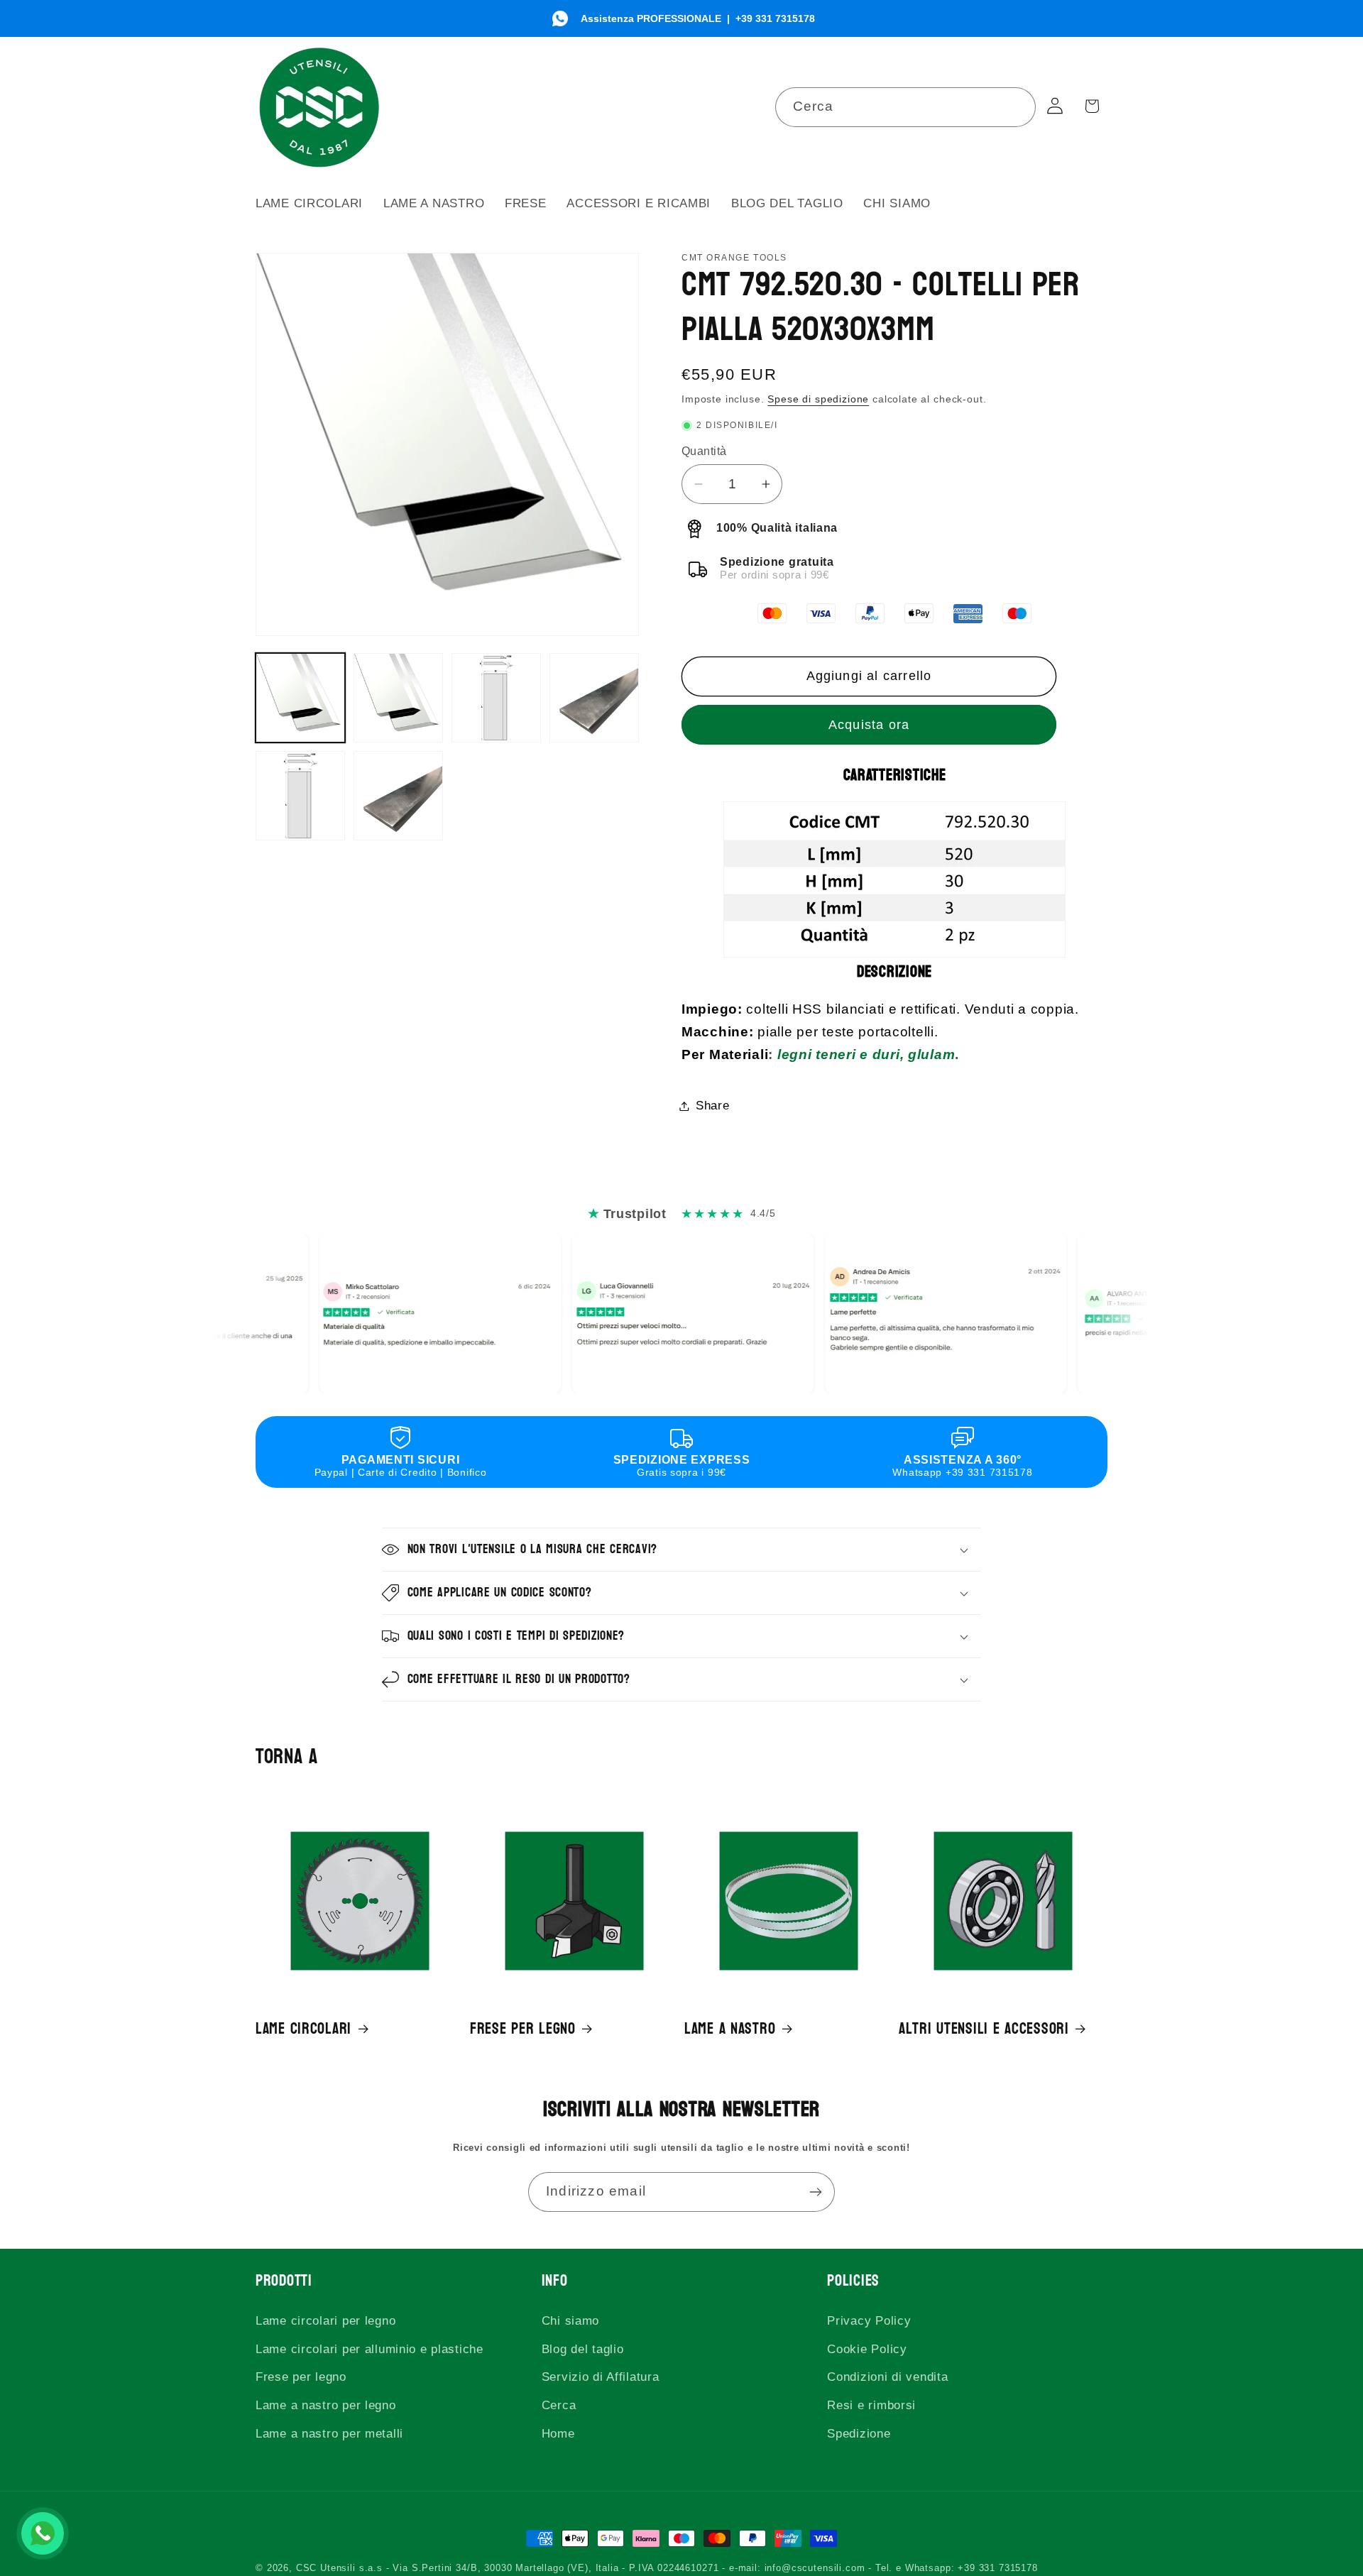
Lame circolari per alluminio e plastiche (370, 2349)
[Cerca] (1016, 107)
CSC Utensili (326, 2568)
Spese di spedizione (818, 399)
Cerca (559, 2405)
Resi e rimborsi (871, 2405)
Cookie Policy (867, 2349)
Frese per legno (523, 2029)
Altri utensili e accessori (984, 2029)
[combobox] (906, 107)
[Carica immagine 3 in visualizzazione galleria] (496, 698)
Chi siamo (570, 2321)
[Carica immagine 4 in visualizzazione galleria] (594, 698)
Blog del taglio (583, 2349)
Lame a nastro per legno (326, 2405)
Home (558, 2434)
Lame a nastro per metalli (329, 2434)
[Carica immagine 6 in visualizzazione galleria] (398, 796)
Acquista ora (869, 725)
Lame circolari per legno (325, 2321)
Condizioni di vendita (887, 2377)
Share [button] (713, 1106)
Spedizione (859, 2434)
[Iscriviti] (815, 2192)
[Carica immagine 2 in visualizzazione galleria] (398, 698)
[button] (682, 1550)
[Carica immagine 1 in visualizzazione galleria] (300, 698)
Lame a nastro (730, 2029)
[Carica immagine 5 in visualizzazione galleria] (300, 796)
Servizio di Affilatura (601, 2377)
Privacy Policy (869, 2321)
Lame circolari (303, 2029)
